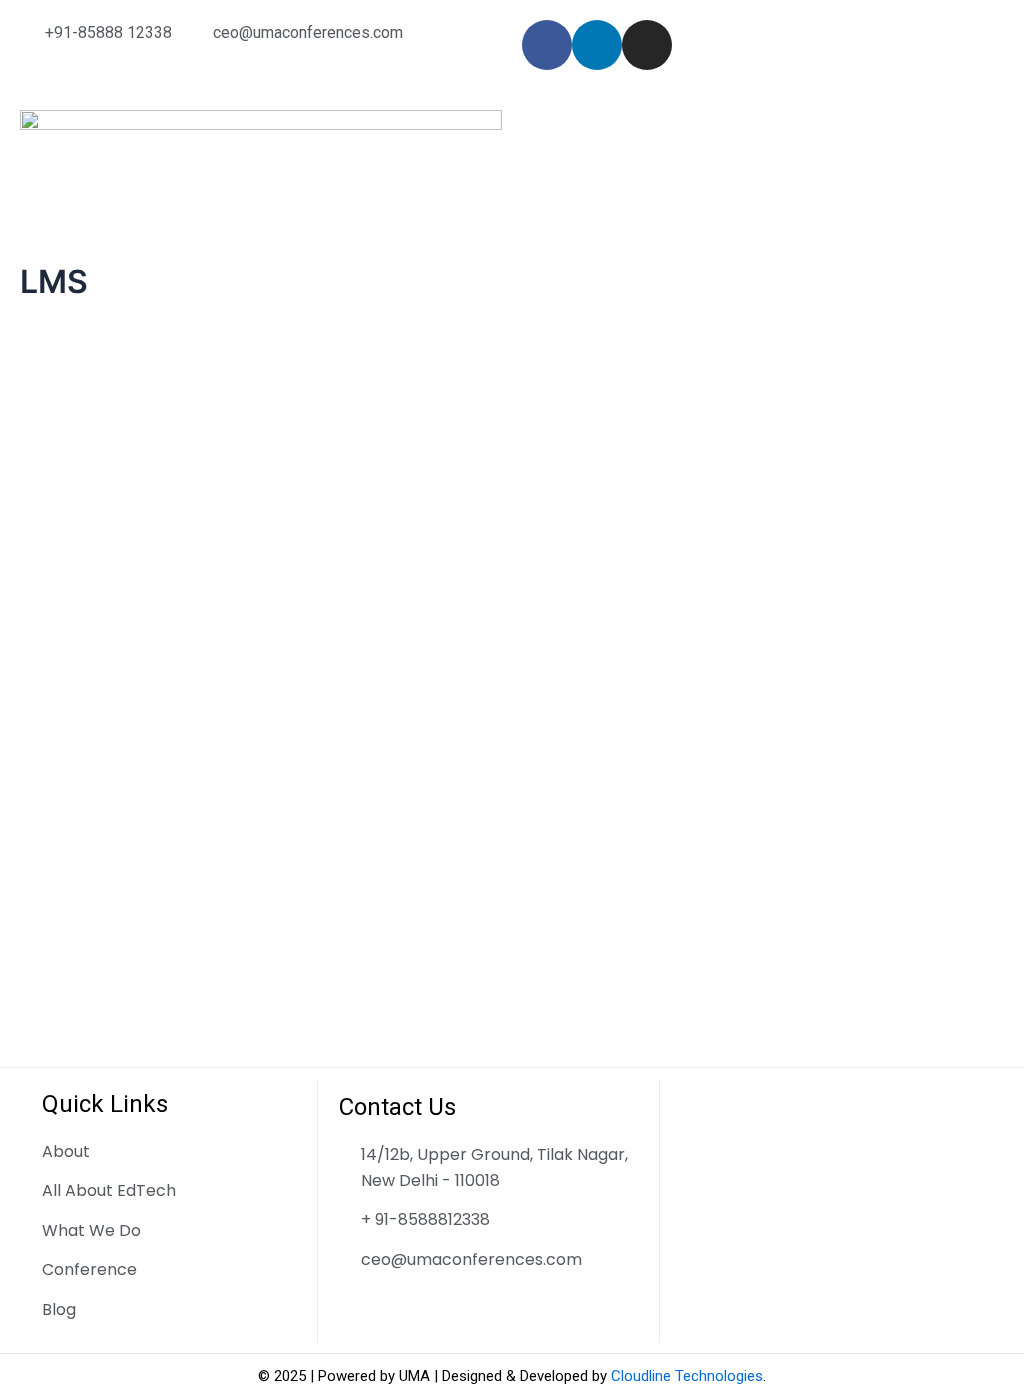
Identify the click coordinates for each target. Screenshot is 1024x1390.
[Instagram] (647, 45)
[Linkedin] (597, 45)
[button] (763, 129)
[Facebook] (547, 45)
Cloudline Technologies (687, 1376)
